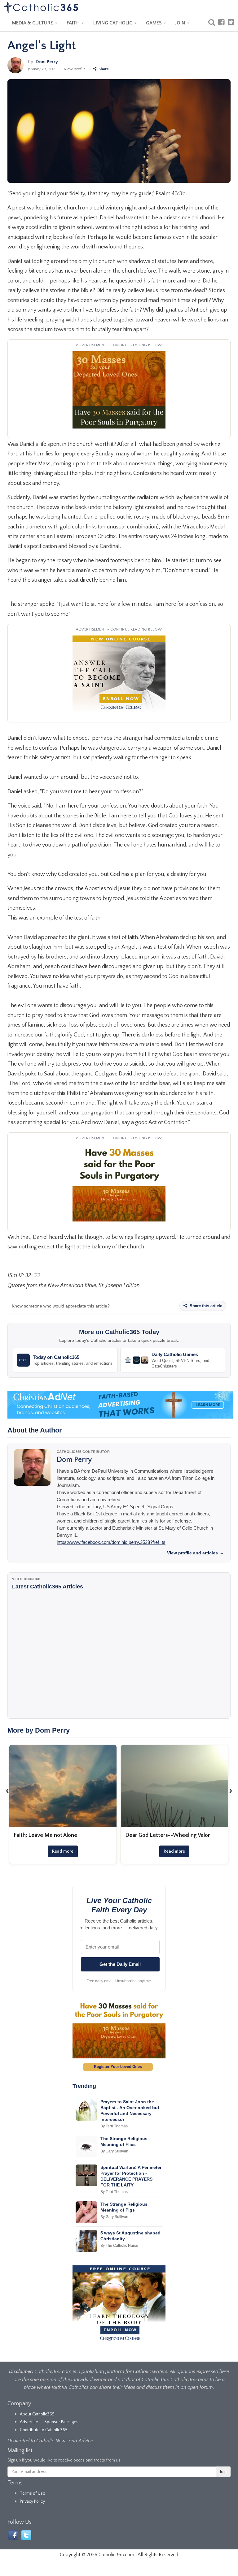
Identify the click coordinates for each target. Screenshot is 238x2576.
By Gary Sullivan (114, 2151)
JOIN (181, 23)
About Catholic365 (37, 2414)
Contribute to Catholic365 (44, 2430)
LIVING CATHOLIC (113, 23)
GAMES (154, 23)
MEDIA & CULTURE (33, 23)
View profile (75, 69)
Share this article (205, 1306)
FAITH (74, 23)
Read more (63, 1851)
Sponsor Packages (61, 2422)
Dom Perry (47, 62)
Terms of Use (33, 2493)
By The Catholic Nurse (119, 2246)
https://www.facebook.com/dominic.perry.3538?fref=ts (111, 1542)
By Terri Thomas (114, 2126)
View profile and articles (196, 1553)
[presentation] (7, 1790)
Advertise (29, 2422)
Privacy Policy (32, 2501)
